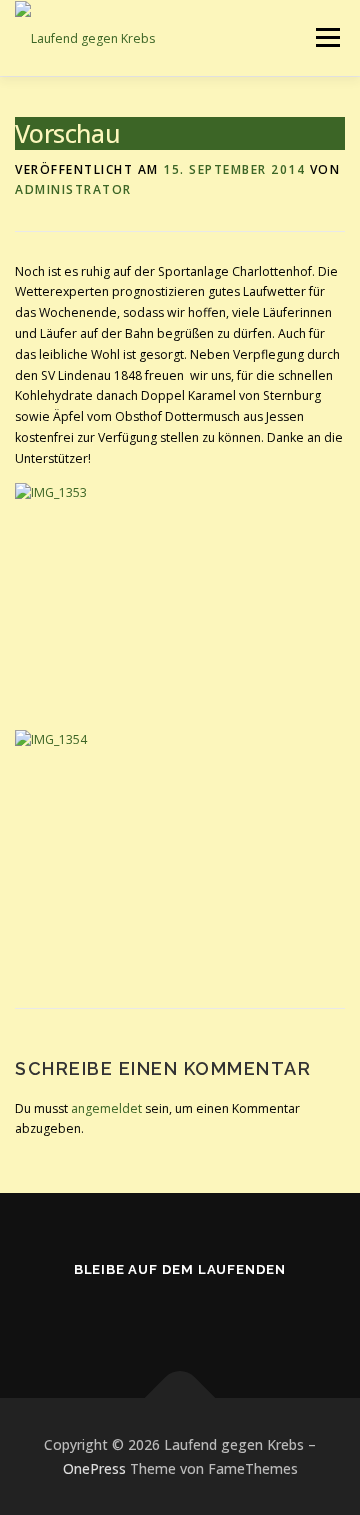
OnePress (94, 1468)
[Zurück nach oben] (180, 1397)
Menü (326, 37)
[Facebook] (180, 1313)
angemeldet (106, 1108)
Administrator (73, 189)
